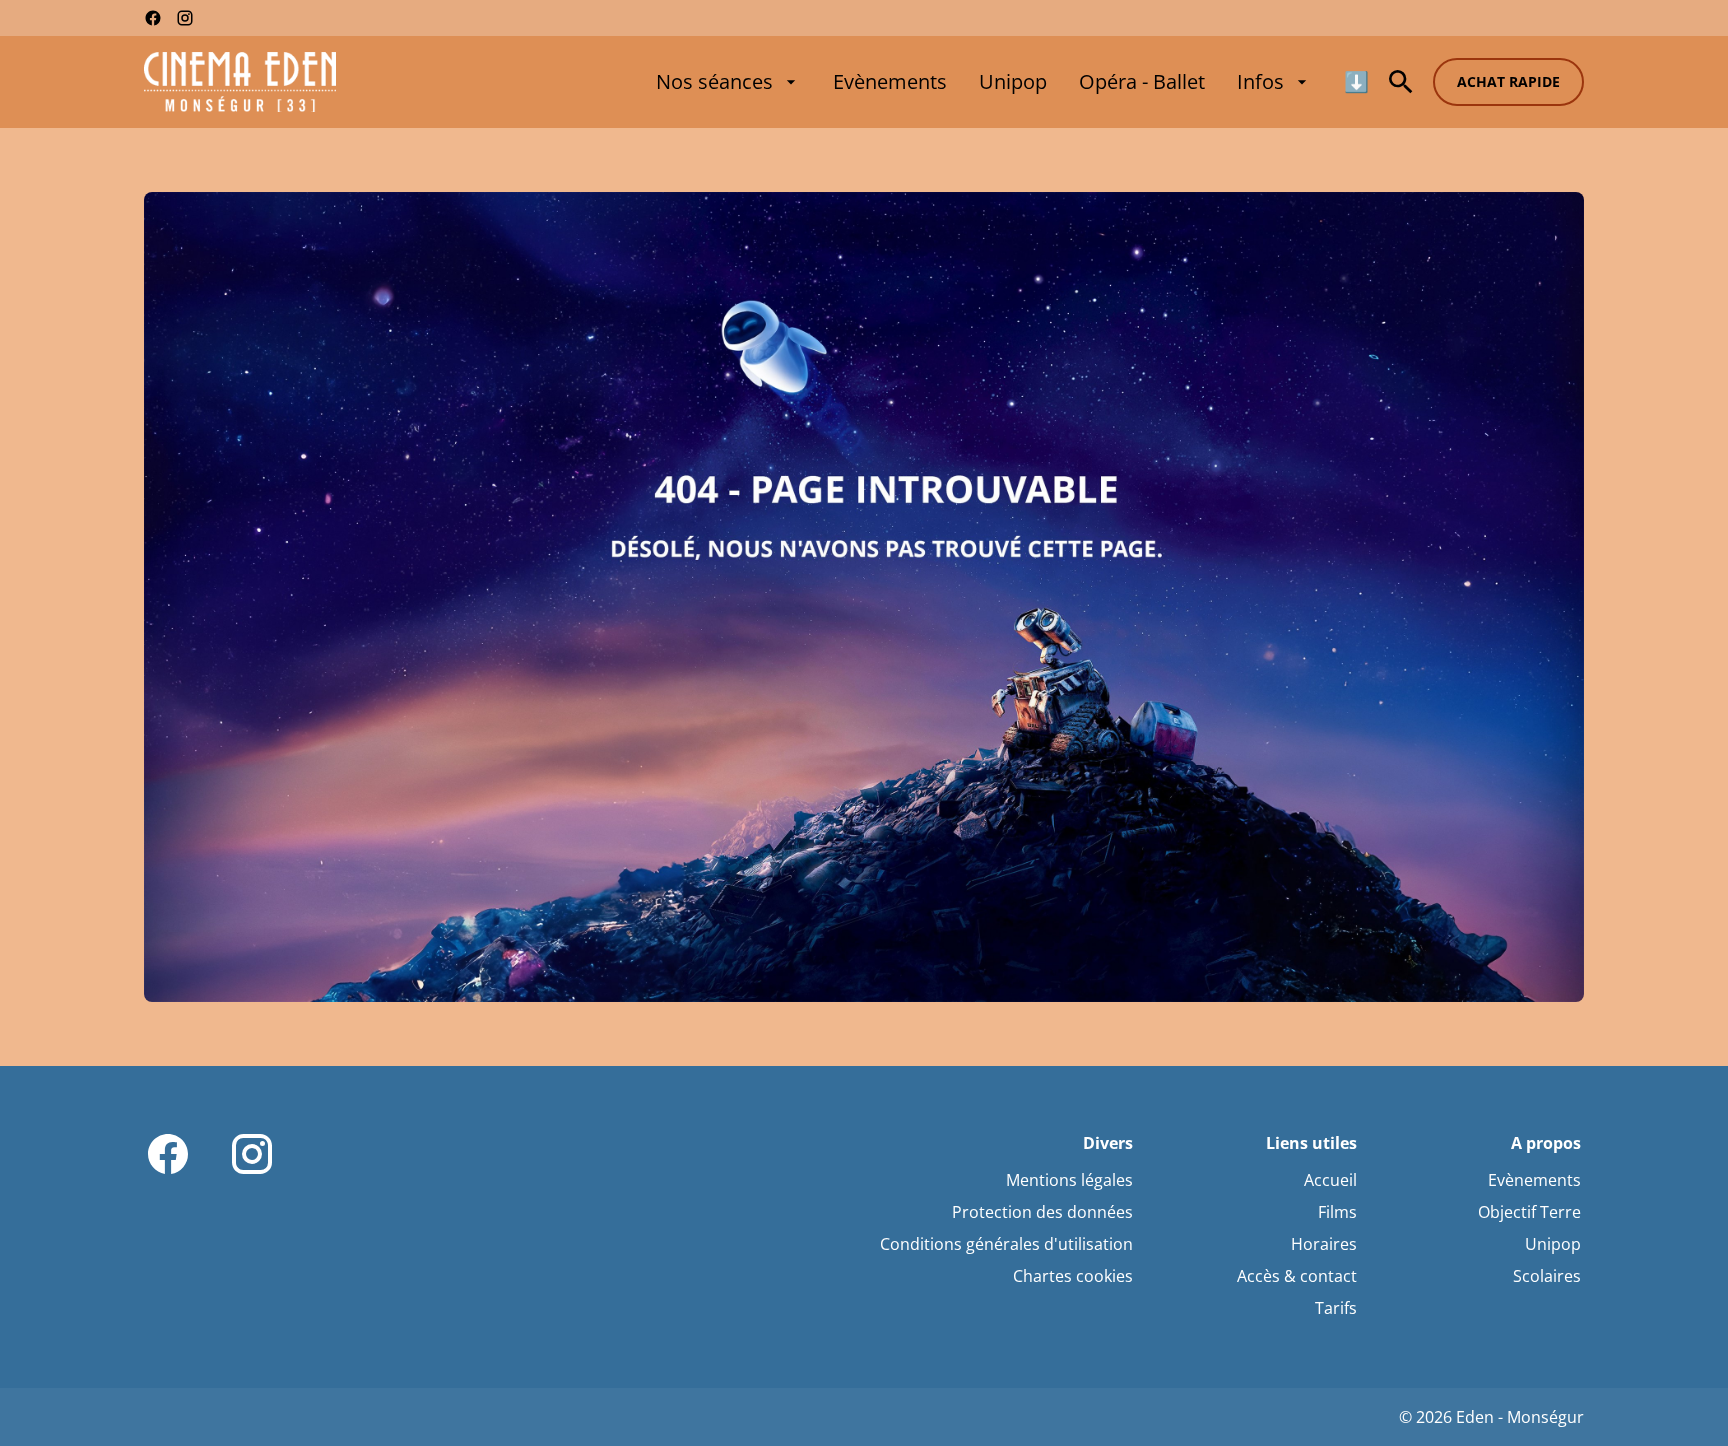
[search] (1401, 82)
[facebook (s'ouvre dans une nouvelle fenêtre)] (153, 18)
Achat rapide (1508, 81)
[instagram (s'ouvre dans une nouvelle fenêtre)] (185, 18)
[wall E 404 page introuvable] (864, 597)
